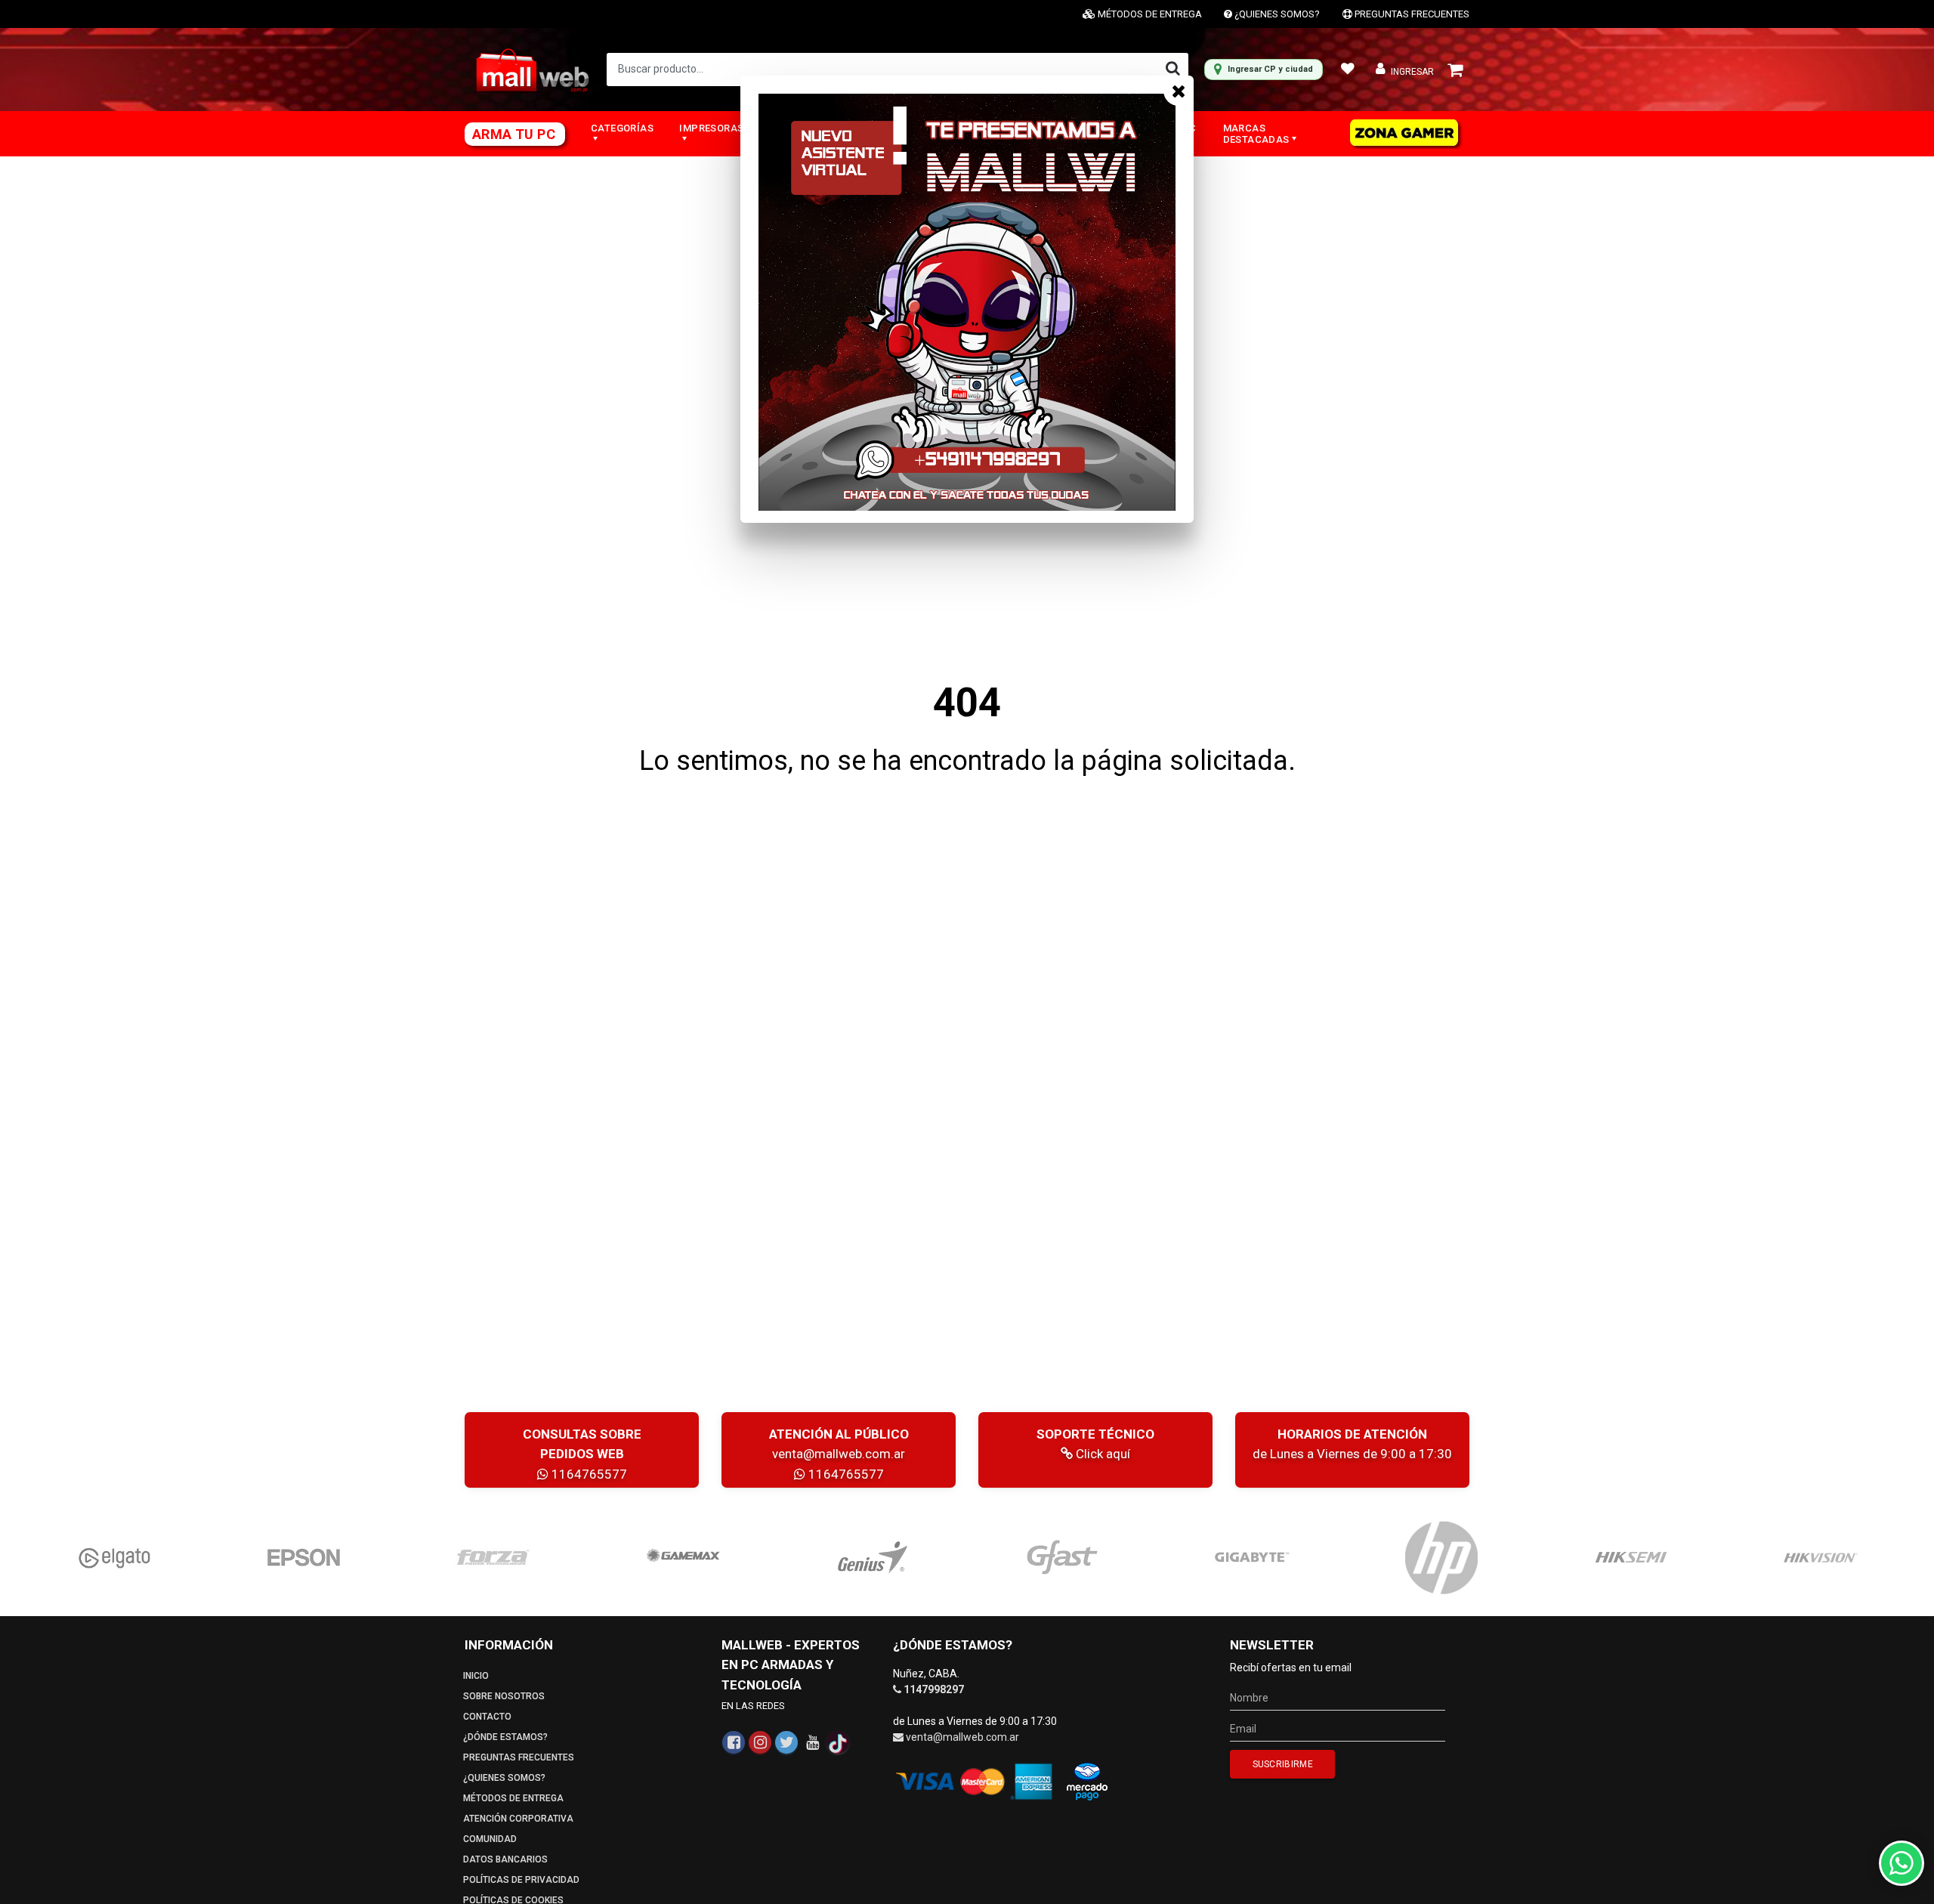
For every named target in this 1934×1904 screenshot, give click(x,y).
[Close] (1179, 91)
